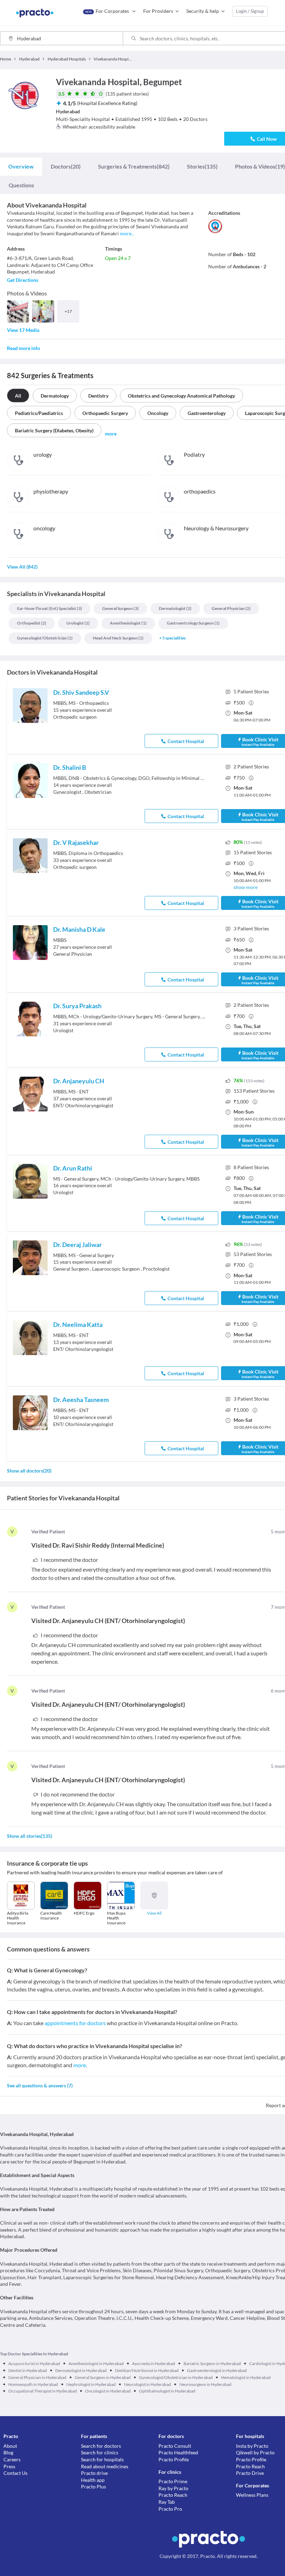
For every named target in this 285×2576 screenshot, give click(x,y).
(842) (134, 166)
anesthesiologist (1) (128, 623)
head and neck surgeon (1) (118, 638)
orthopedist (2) (32, 623)
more (80, 2065)
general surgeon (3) (120, 608)
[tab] (21, 166)
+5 (172, 638)
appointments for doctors (75, 2023)
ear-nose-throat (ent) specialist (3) (50, 608)
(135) (202, 166)
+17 (68, 311)
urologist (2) (78, 623)
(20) (66, 166)
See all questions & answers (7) (40, 2085)
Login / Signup (250, 11)
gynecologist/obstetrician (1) (45, 638)
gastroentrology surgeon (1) (193, 623)
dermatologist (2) (175, 608)
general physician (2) (231, 608)
